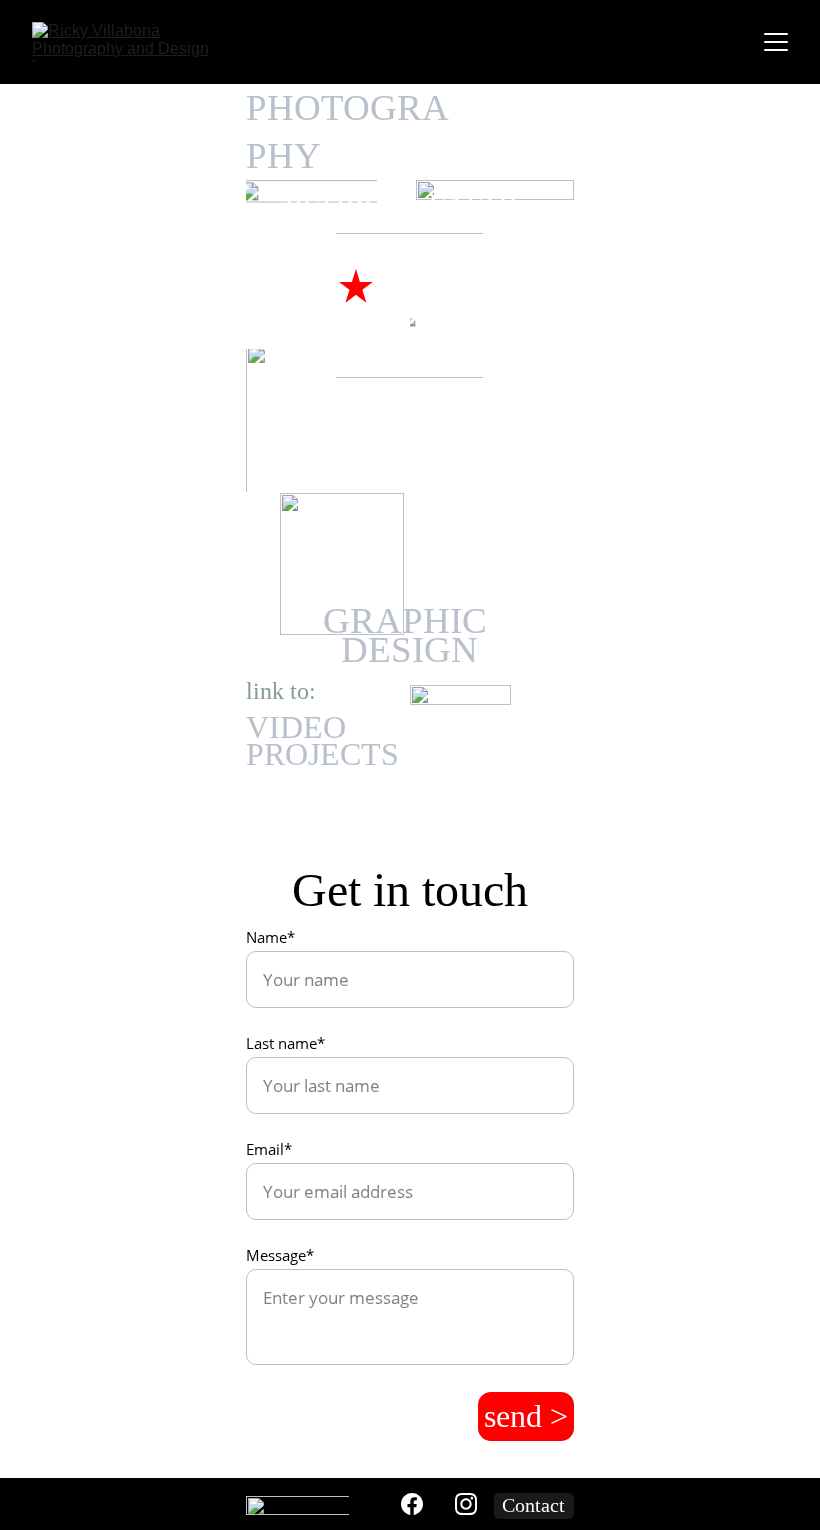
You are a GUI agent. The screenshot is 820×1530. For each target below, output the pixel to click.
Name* (270, 937)
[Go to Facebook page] (412, 1504)
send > (526, 1416)
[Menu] (776, 42)
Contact (533, 1505)
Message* (280, 1255)
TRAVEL (369, 480)
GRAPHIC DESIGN (409, 635)
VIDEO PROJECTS (322, 740)
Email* (269, 1149)
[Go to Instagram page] (466, 1504)
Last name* (285, 1043)
